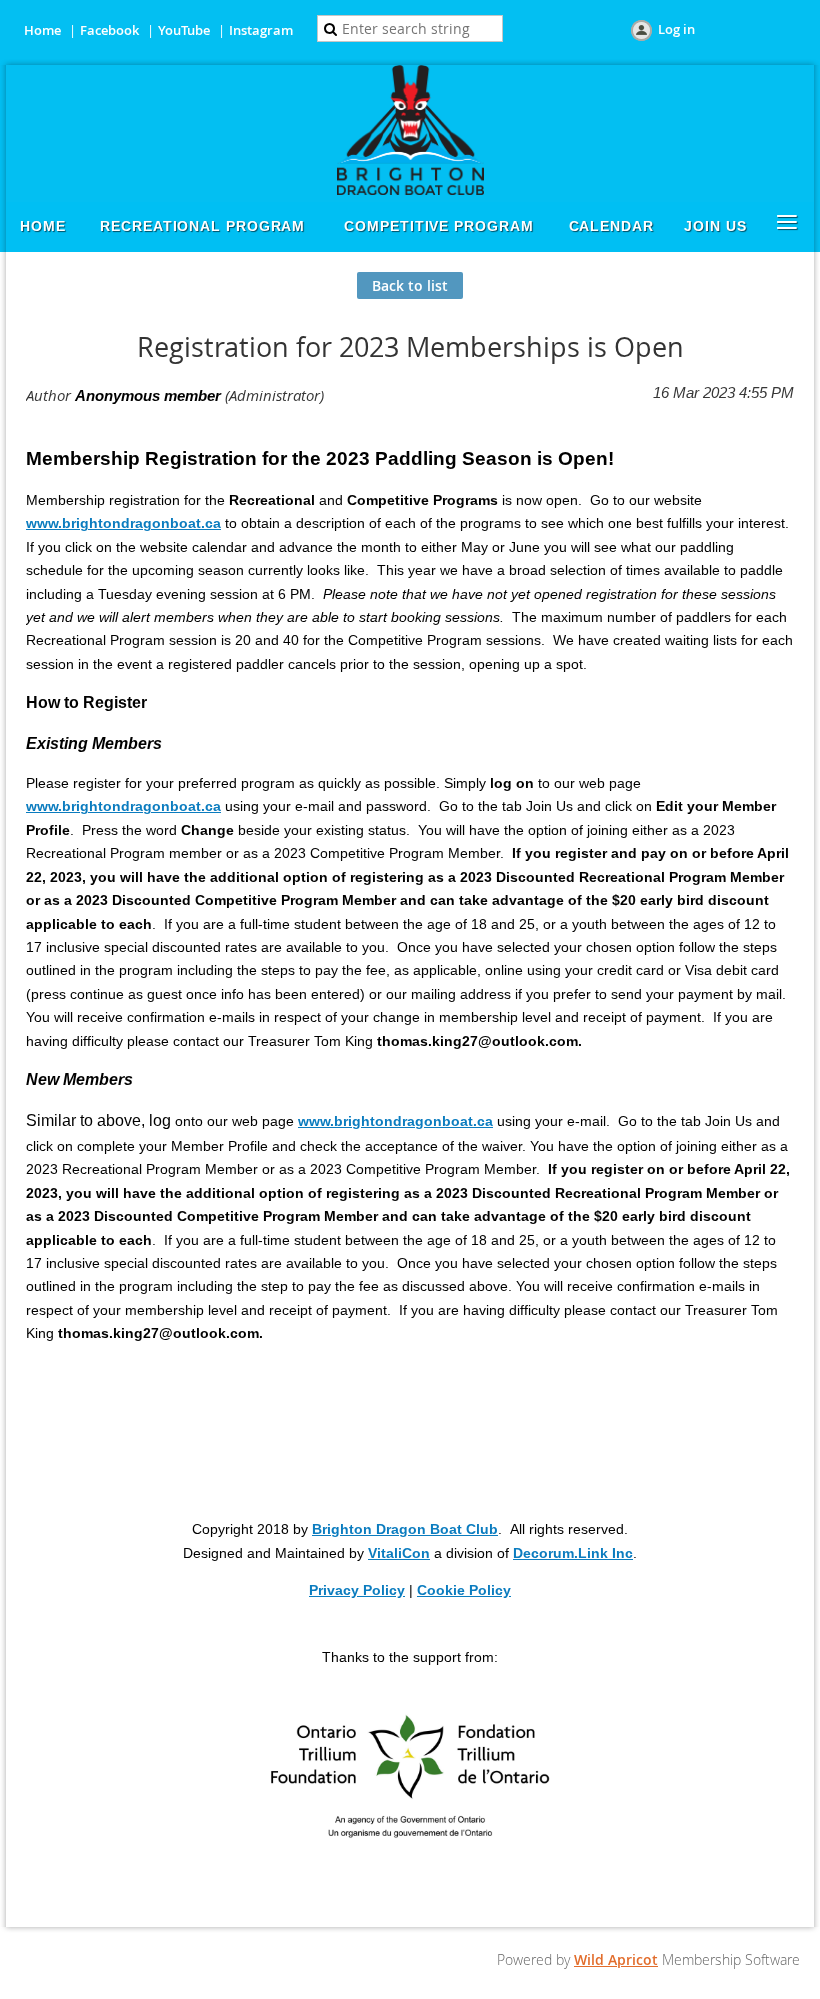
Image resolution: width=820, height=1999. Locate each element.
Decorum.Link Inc (573, 1553)
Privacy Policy (357, 1590)
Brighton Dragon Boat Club (405, 1529)
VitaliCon (399, 1553)
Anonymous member (148, 395)
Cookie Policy (464, 1590)
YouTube (184, 30)
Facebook (109, 30)
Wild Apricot (616, 1959)
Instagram (261, 30)
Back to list (410, 285)
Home (42, 30)
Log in (676, 29)
